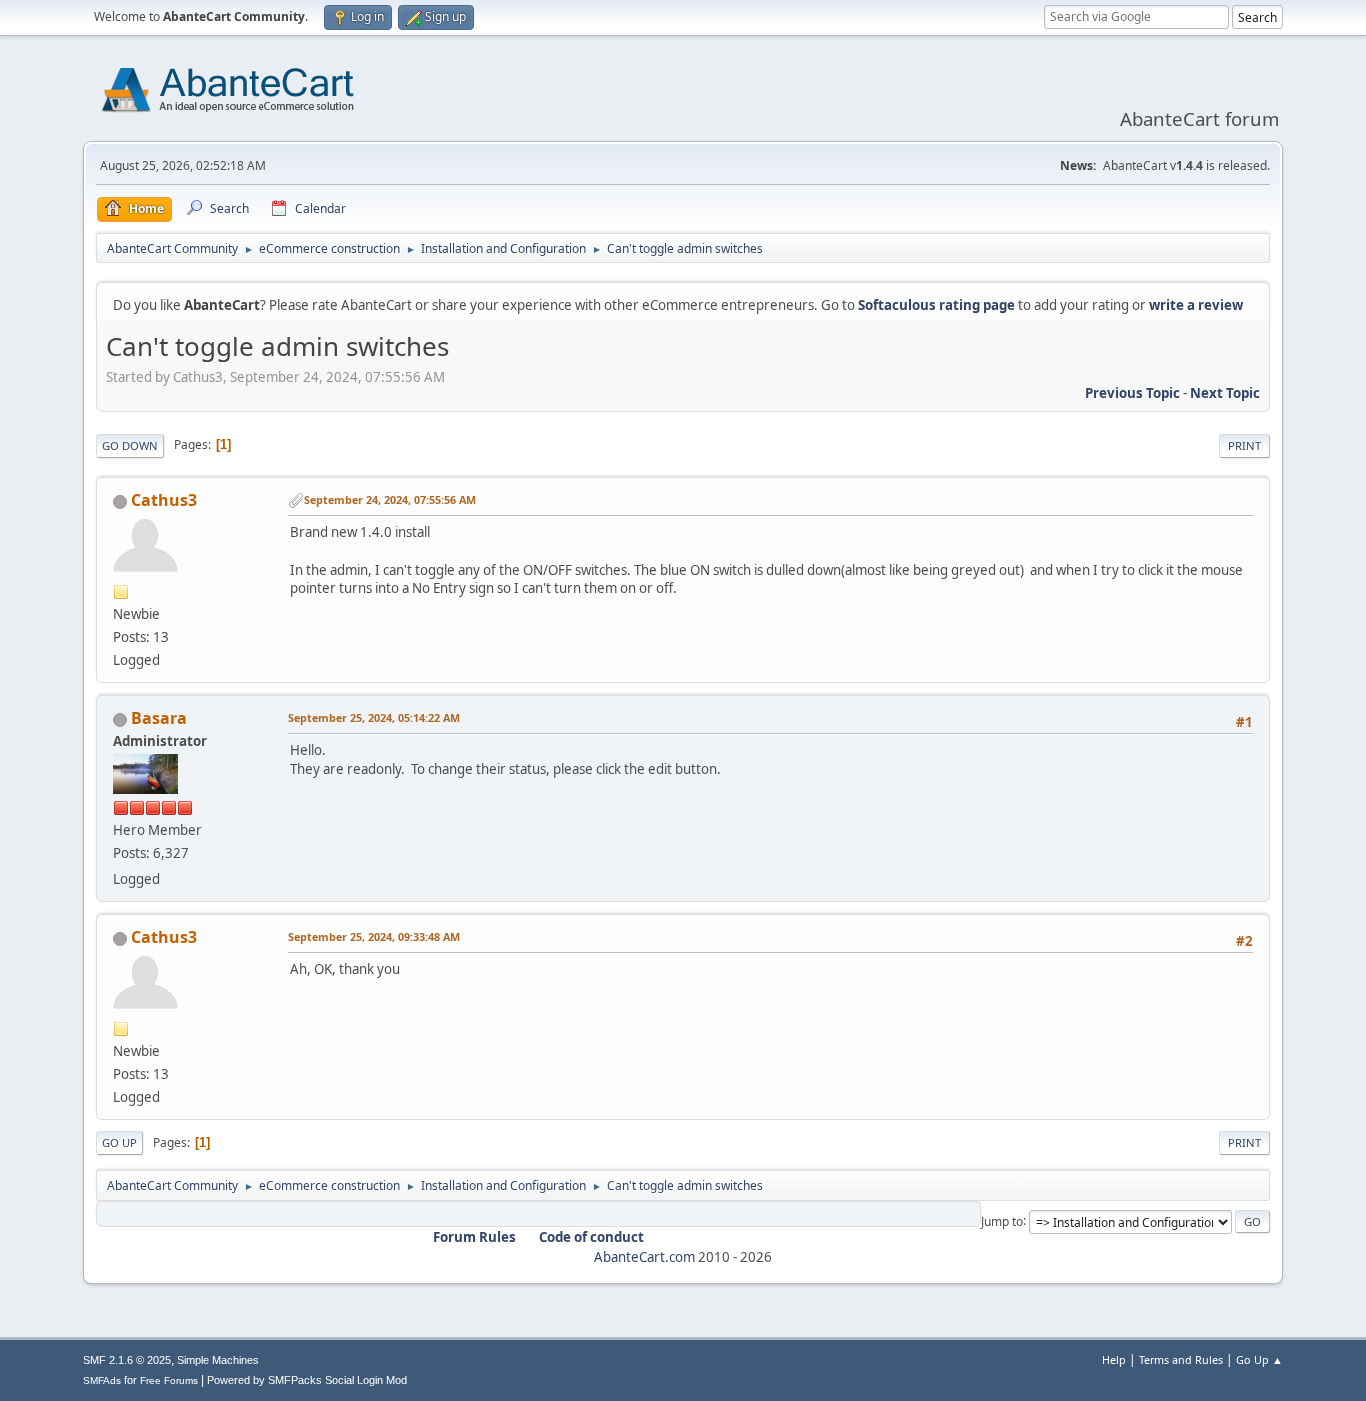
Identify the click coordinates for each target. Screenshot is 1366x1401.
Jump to (1002, 1220)
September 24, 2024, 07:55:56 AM (390, 499)
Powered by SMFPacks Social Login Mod (307, 1380)
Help (1114, 1359)
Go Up (119, 1142)
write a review (1196, 305)
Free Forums (169, 1380)
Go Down (130, 445)
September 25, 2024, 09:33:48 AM (374, 936)
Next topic (1225, 393)
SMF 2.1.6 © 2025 (127, 1360)
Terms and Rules (1181, 1359)
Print (1244, 445)
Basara (159, 718)
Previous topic (1132, 393)
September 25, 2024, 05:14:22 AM (374, 717)
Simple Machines (218, 1360)
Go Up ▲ (1259, 1359)
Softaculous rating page (936, 305)
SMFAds (102, 1380)
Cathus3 (164, 500)
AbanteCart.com (644, 1257)
